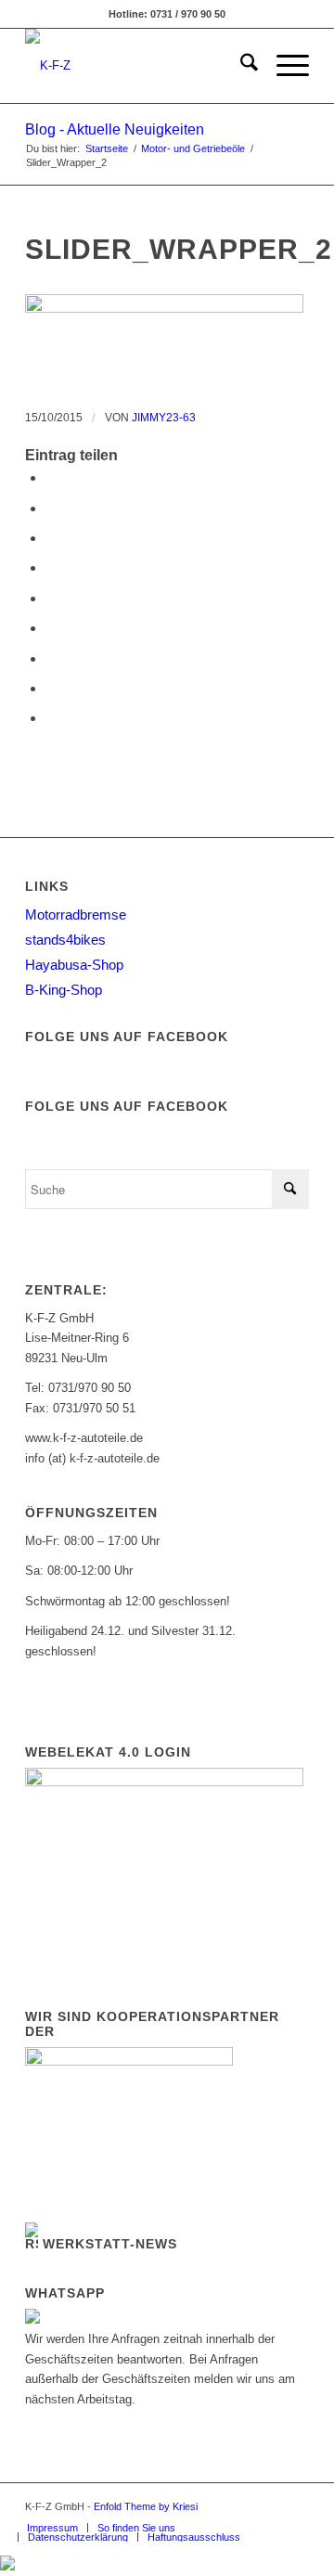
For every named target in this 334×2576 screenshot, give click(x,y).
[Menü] (283, 66)
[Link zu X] (295, 2506)
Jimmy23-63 (164, 418)
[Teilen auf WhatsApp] (51, 538)
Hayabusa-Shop (74, 965)
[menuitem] (240, 66)
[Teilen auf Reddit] (51, 688)
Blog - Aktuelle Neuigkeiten (115, 129)
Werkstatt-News (110, 2244)
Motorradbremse (76, 914)
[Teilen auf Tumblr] (51, 628)
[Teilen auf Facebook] (51, 477)
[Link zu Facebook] (267, 2506)
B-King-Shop (64, 990)
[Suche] (240, 66)
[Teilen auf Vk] (51, 658)
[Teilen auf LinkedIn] (51, 598)
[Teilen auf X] (51, 508)
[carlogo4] (139, 66)
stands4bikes (65, 940)
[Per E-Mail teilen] (51, 718)
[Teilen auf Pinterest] (51, 567)
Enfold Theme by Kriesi (146, 2506)
